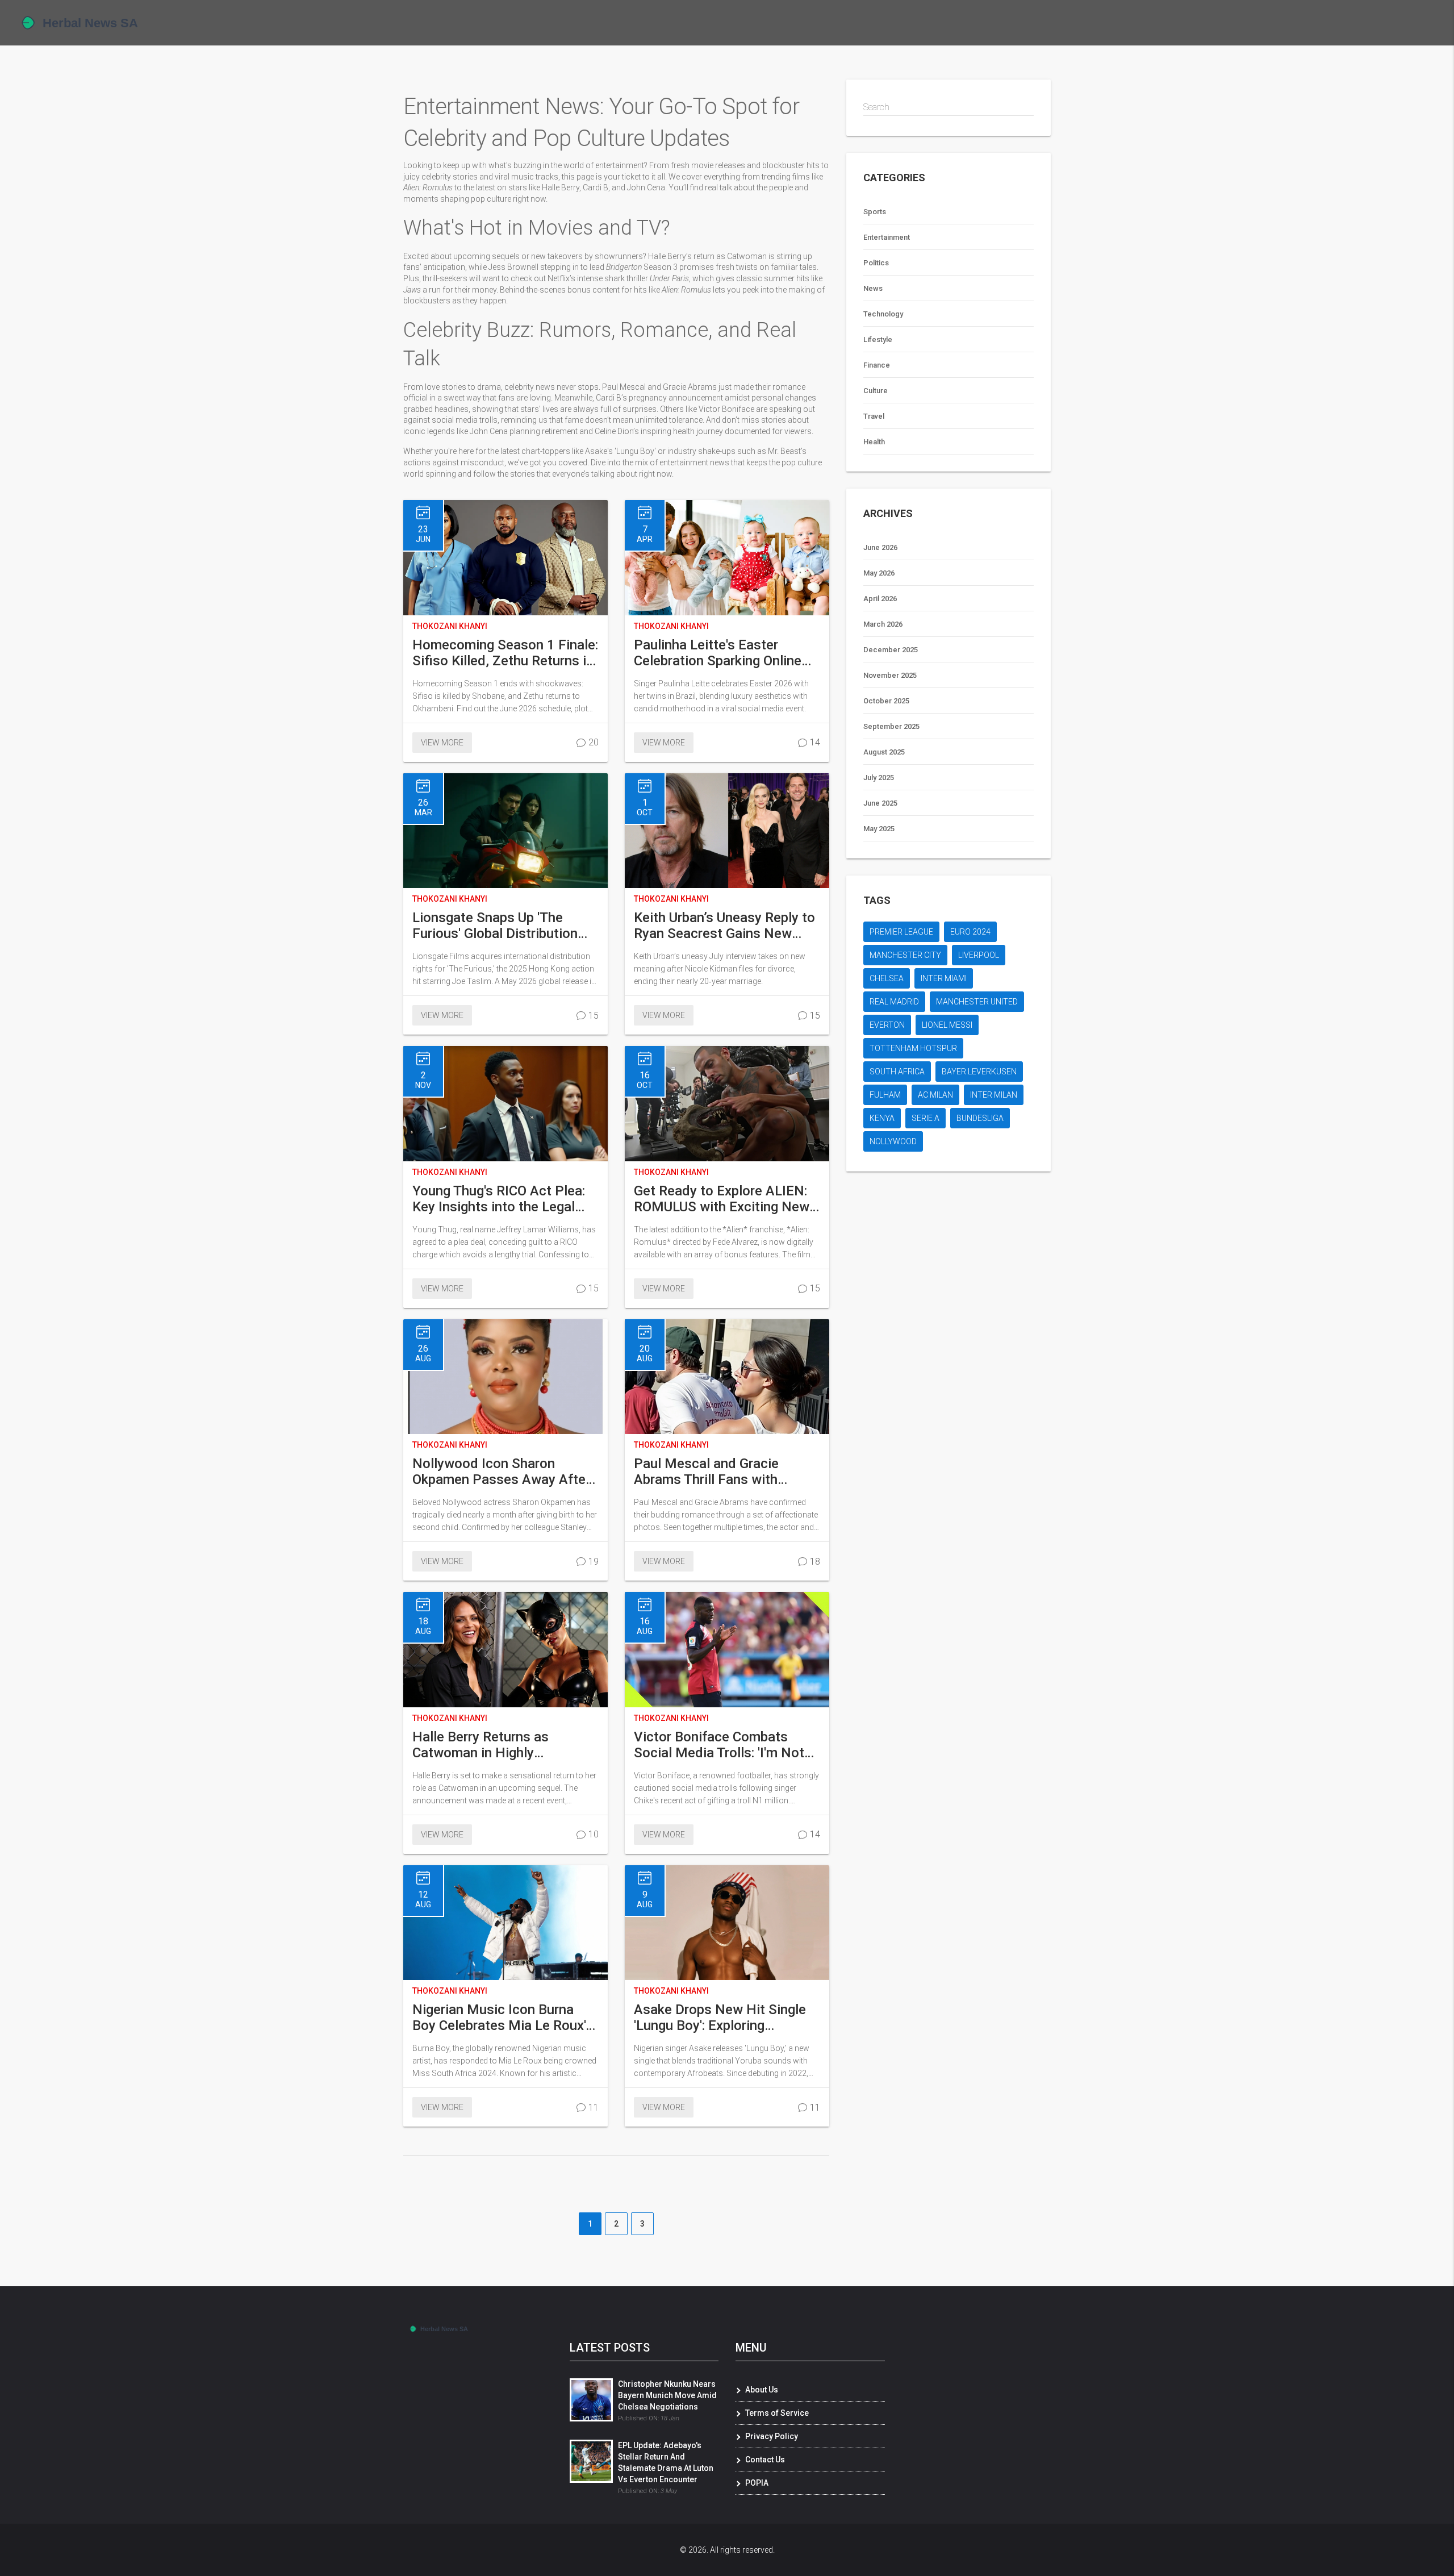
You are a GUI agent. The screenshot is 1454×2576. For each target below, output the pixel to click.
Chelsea (887, 978)
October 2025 (886, 701)
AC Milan (935, 1095)
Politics (876, 263)
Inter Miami (944, 978)
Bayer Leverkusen (979, 1072)
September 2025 (891, 726)
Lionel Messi (947, 1025)
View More (442, 743)
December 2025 (891, 650)
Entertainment (887, 237)
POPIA (757, 2483)
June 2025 (880, 803)
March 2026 (883, 624)
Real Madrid (894, 1002)
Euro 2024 (970, 932)
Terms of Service (777, 2413)
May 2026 (879, 573)
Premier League (901, 932)
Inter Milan (994, 1095)
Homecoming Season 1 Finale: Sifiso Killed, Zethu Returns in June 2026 (505, 653)
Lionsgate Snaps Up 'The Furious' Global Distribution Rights (495, 926)
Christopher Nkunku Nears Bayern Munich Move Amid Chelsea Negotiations (667, 2395)
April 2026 (880, 599)
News (873, 288)
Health (874, 442)
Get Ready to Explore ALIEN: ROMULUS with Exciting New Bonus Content (722, 1199)
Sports (875, 212)
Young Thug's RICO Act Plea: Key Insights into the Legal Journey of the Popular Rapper (505, 1199)
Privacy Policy (772, 2436)
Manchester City (905, 955)
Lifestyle (878, 339)
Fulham (885, 1095)
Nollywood (893, 1141)
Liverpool (979, 955)
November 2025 (890, 675)
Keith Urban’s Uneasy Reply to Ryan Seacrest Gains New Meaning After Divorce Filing (724, 926)
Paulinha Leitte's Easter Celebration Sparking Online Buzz (718, 653)
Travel (874, 416)
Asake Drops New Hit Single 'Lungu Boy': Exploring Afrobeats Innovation (720, 2018)
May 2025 (879, 829)
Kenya (882, 1118)
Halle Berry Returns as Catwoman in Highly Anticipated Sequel (481, 1745)
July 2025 (879, 778)
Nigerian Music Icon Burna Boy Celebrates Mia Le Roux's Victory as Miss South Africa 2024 (503, 2018)
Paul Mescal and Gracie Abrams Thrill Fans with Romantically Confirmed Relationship (707, 1472)
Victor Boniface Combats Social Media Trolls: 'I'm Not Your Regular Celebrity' (719, 1745)
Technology (883, 314)
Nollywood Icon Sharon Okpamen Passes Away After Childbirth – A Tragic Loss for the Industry (502, 1472)
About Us (762, 2390)
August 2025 (884, 752)
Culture (876, 391)
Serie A (926, 1118)
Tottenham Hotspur (913, 1048)
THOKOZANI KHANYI (450, 626)
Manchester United (977, 1002)
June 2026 (880, 547)
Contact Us (765, 2460)
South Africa (897, 1072)
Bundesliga (980, 1118)
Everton (887, 1025)
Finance (877, 365)
